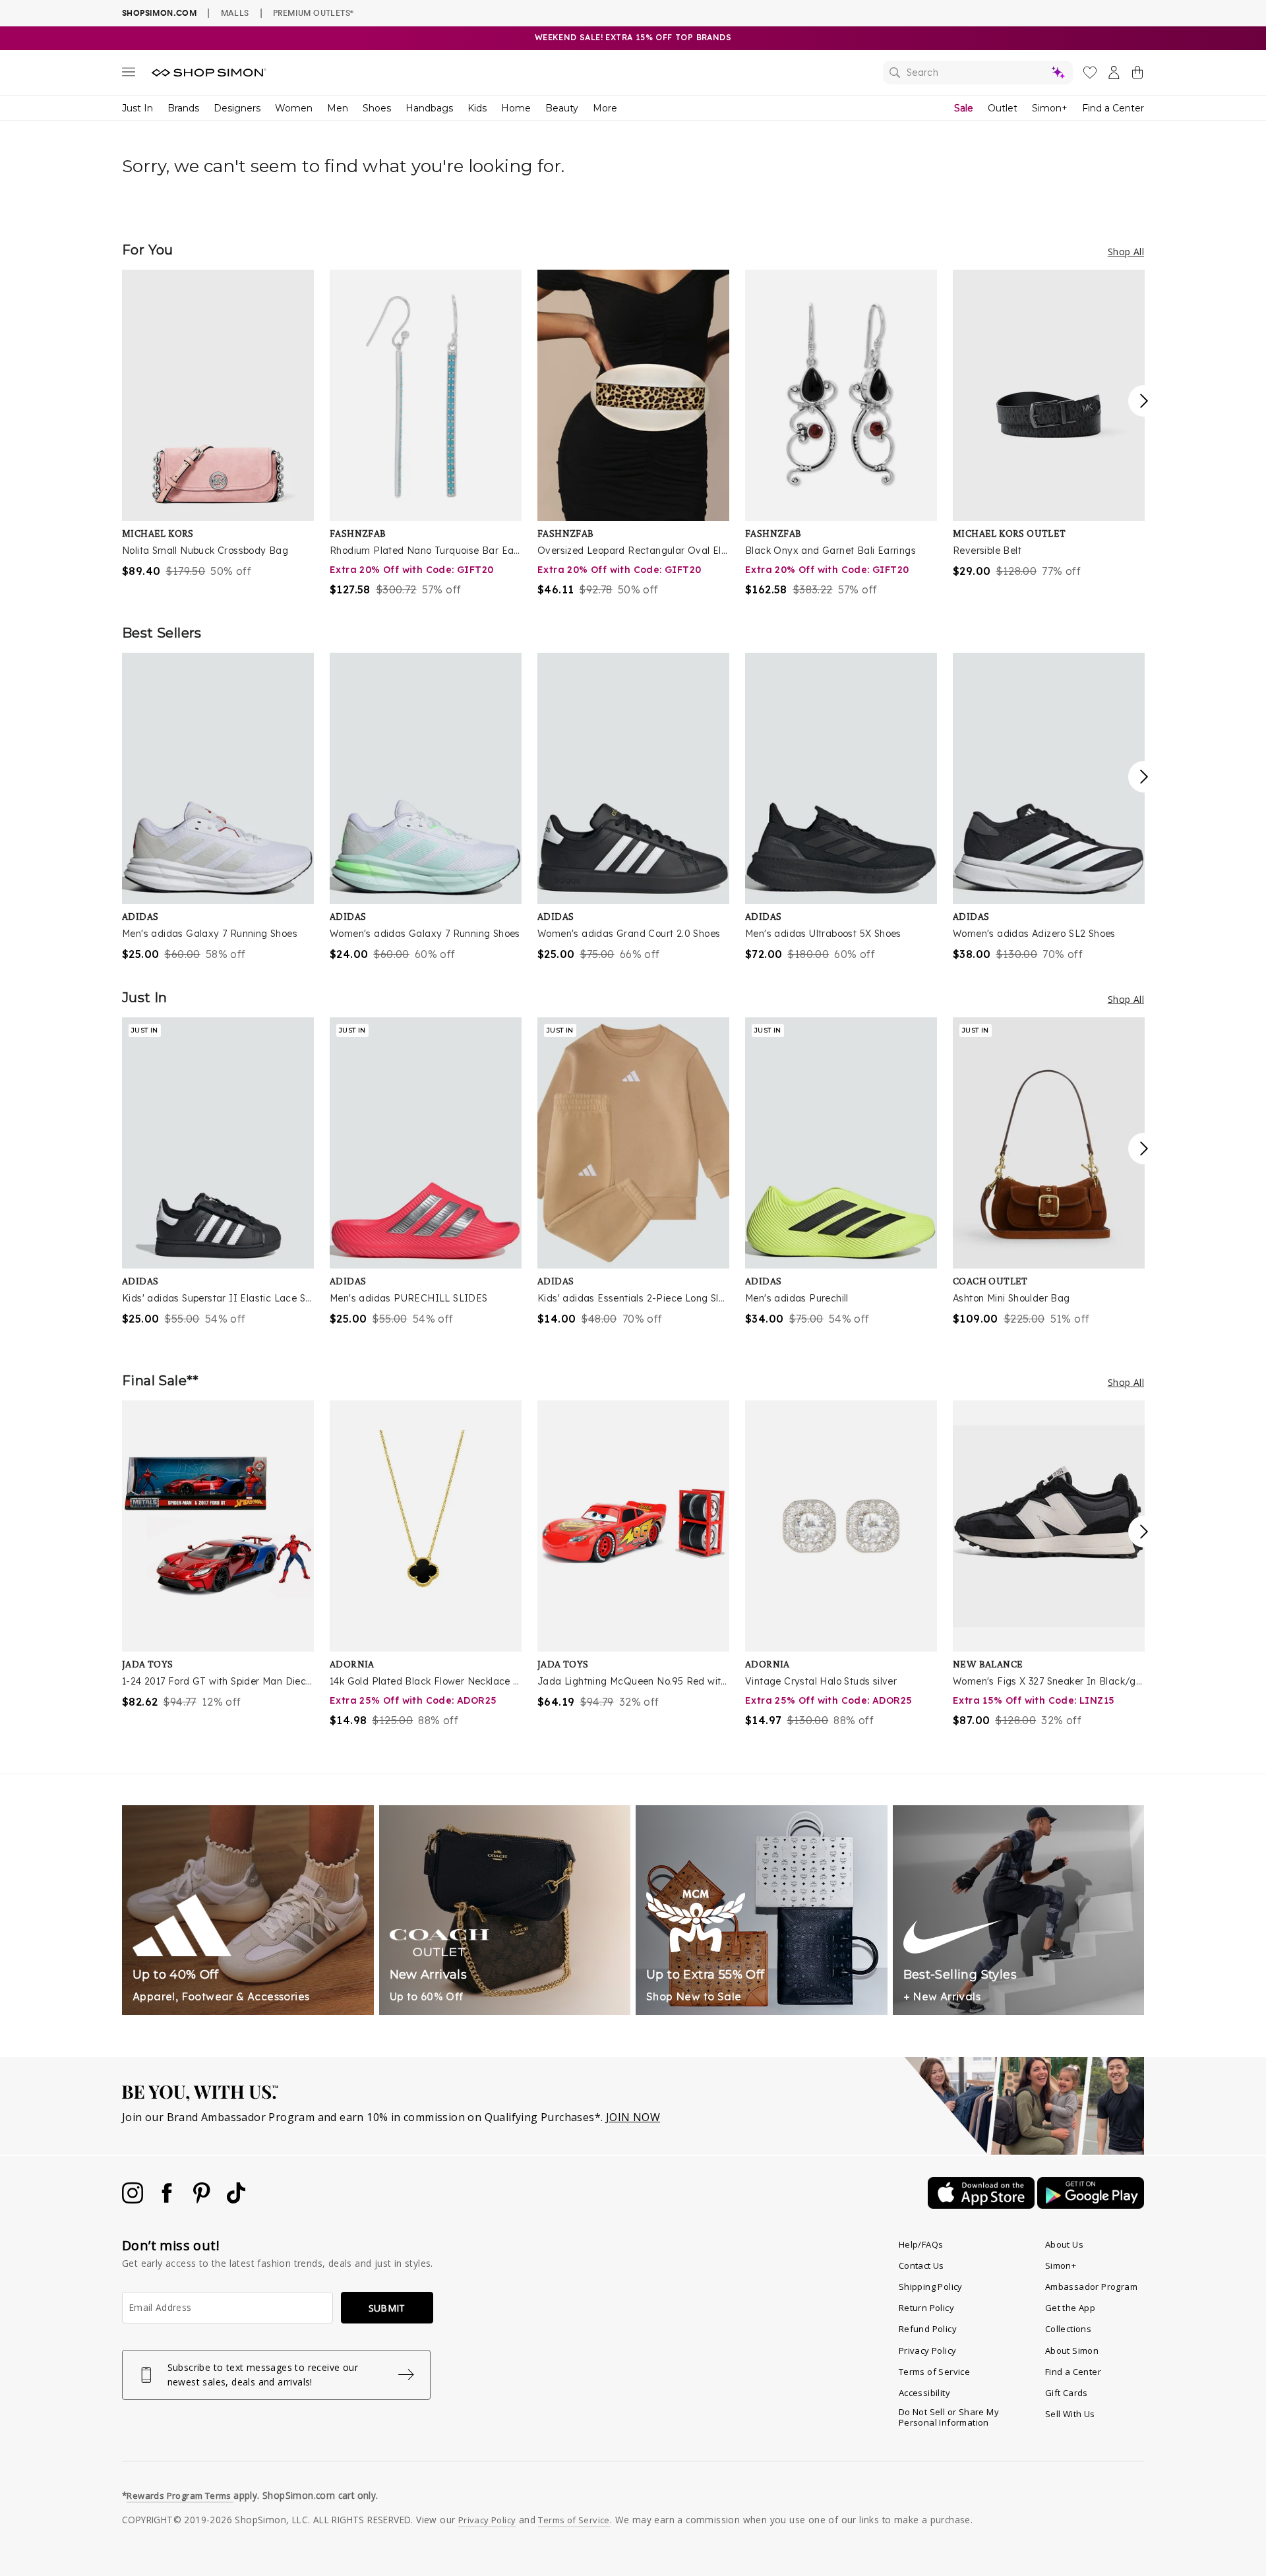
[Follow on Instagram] (134, 2200)
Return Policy (926, 2308)
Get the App (1070, 2308)
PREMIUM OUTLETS (313, 13)
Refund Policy (928, 2329)
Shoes (377, 108)
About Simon (1072, 2351)
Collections (1068, 2329)
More (605, 108)
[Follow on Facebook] (168, 2200)
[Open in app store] (982, 2205)
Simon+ (1050, 108)
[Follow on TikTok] (236, 2200)
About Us (1064, 2244)
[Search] (978, 73)
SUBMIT (387, 2308)
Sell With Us (1070, 2414)
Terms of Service (934, 2372)
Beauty (562, 108)
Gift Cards (1067, 2393)
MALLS (235, 13)
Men (338, 108)
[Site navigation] (129, 75)
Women (294, 108)
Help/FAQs (921, 2244)
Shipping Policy (931, 2287)
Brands (183, 108)
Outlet (1003, 108)
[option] (218, 424)
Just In (137, 108)
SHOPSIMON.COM (159, 13)
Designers (237, 108)
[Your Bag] (1137, 75)
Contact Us (921, 2265)
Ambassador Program (1091, 2287)
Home (516, 108)
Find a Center (1113, 108)
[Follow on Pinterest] (203, 2200)
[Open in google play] (1091, 2205)
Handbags (429, 108)
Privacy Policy (928, 2351)
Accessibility (924, 2393)
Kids (477, 108)
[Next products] (1144, 401)
